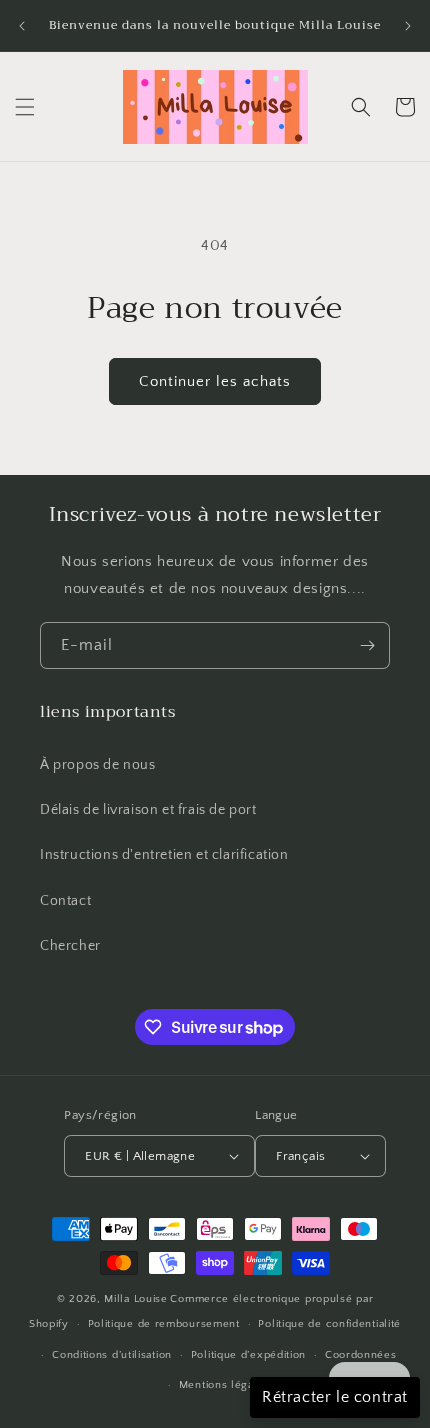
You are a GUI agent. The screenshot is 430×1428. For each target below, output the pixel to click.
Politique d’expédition (248, 1355)
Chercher (70, 946)
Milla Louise (135, 1299)
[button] (25, 107)
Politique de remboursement (164, 1324)
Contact (65, 901)
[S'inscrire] (367, 645)
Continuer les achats (215, 381)
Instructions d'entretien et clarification (164, 855)
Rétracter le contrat (335, 1397)
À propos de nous (98, 765)
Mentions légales (224, 1385)
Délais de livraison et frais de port (148, 810)
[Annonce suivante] (408, 26)
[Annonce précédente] (22, 26)
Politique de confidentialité (329, 1324)
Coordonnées (361, 1355)
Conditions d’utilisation (112, 1355)
